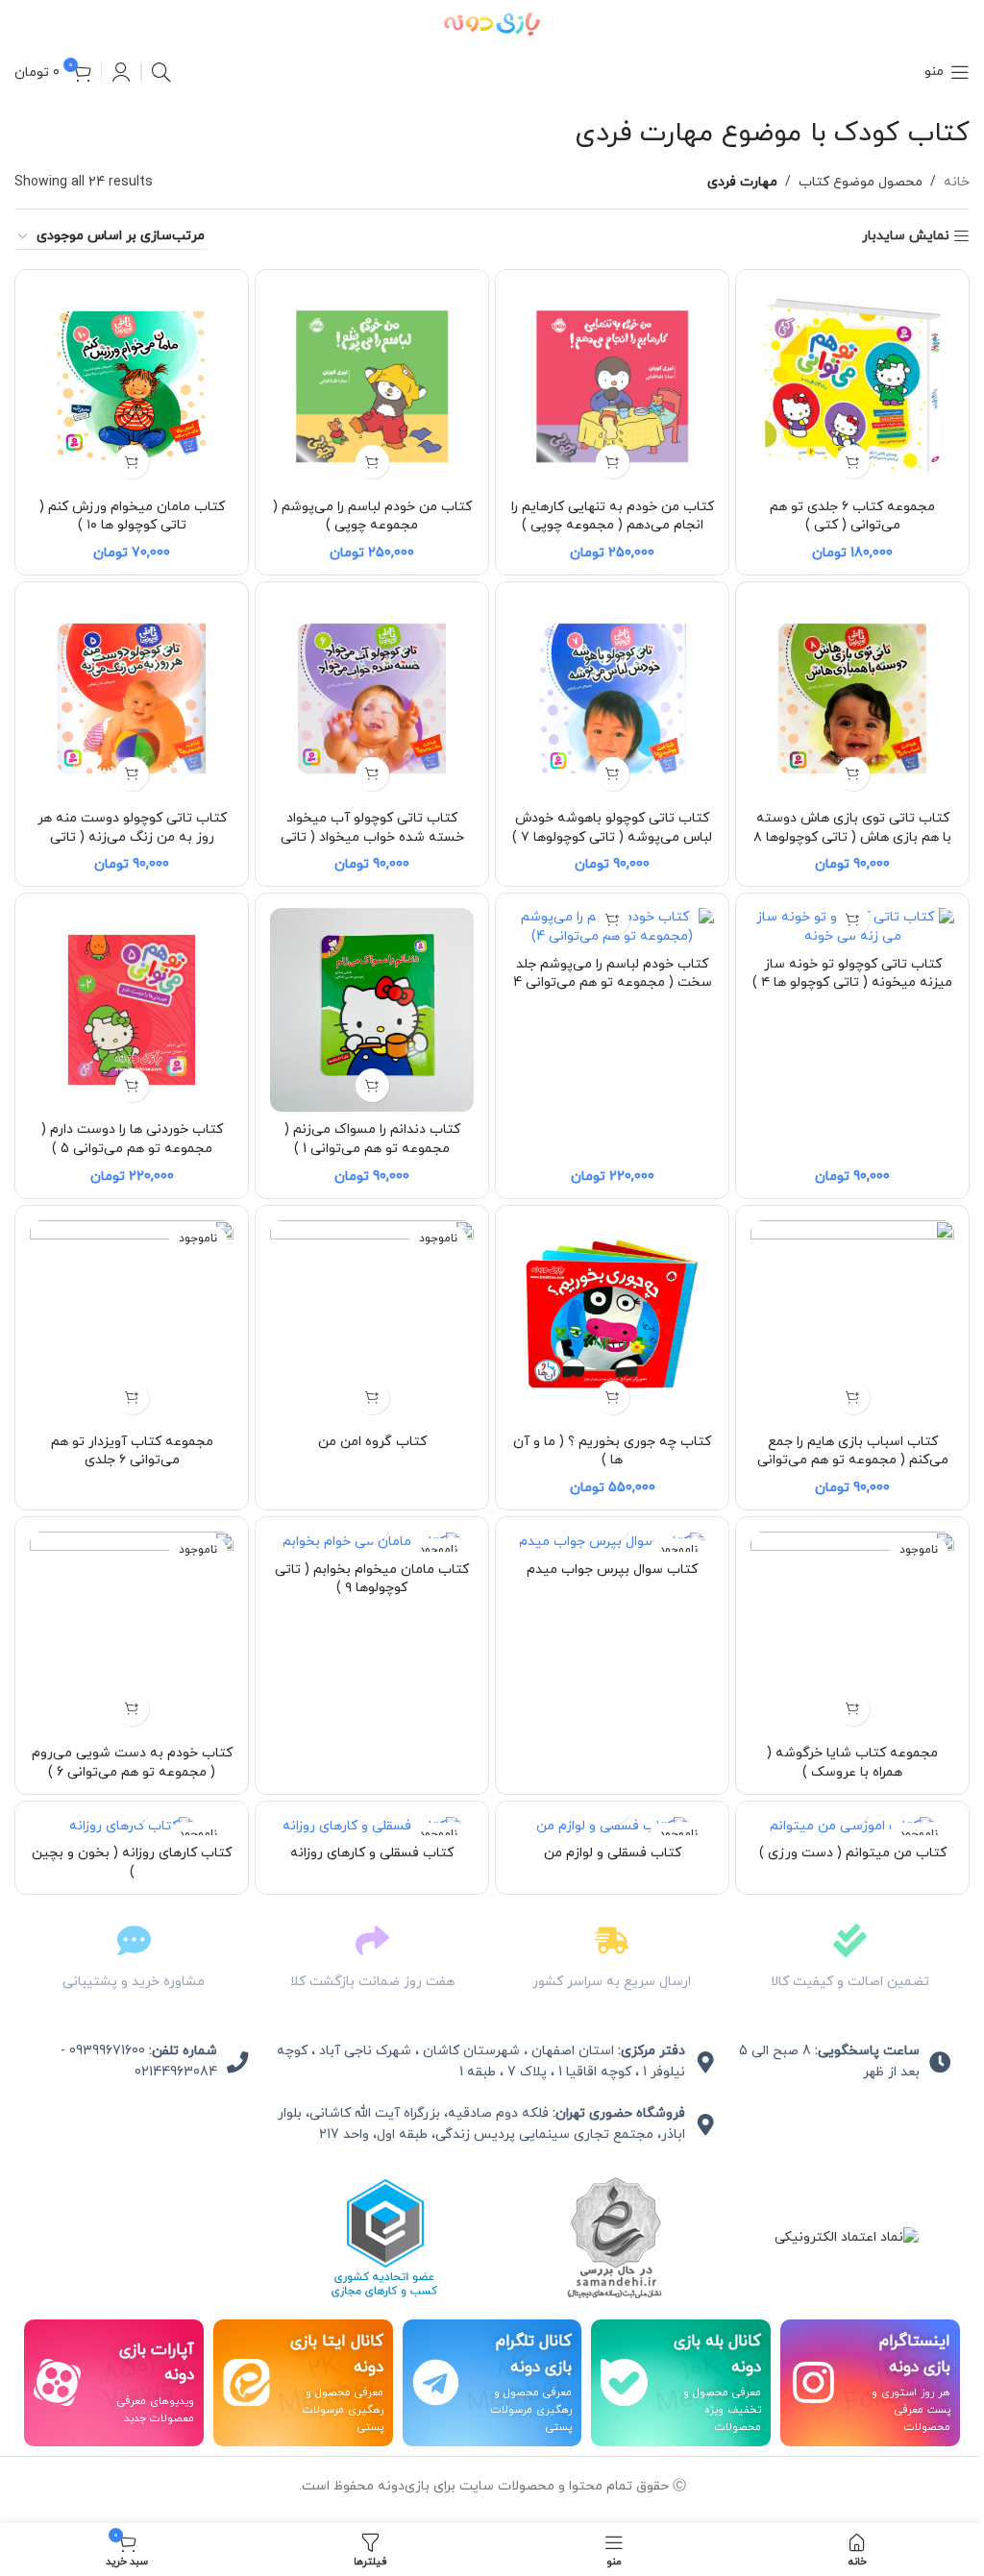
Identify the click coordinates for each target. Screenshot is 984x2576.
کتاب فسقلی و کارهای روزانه (372, 1853)
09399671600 (107, 2051)
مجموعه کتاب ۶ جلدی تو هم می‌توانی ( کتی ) (852, 516)
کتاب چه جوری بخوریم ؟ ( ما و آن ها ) (612, 1451)
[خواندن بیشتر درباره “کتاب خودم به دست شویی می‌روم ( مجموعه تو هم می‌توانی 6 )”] (132, 1709)
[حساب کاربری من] (121, 72)
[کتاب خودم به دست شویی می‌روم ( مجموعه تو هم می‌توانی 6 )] (132, 1633)
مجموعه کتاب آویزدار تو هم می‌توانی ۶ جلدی (132, 1451)
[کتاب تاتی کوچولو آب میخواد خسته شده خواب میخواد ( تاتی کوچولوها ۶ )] (372, 699)
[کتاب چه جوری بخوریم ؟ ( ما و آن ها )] (612, 1322)
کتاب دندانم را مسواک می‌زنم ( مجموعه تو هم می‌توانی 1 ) (372, 1139)
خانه (957, 182)
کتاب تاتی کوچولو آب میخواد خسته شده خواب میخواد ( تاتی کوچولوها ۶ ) (372, 837)
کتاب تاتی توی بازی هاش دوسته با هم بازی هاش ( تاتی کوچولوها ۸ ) (852, 837)
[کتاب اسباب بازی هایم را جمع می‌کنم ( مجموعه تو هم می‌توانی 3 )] (852, 1322)
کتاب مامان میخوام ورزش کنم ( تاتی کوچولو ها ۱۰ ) (132, 516)
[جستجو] (161, 72)
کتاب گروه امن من (372, 1442)
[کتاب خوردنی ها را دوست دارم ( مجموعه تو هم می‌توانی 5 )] (132, 1010)
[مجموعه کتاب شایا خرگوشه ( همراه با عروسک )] (852, 1633)
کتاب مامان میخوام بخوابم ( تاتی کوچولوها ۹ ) (372, 1579)
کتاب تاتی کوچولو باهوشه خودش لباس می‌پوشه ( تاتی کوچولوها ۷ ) (612, 828)
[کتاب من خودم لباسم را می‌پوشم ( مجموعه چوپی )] (372, 386)
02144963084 (176, 2072)
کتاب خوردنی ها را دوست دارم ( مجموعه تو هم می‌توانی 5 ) (132, 1139)
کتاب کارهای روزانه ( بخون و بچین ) (132, 1863)
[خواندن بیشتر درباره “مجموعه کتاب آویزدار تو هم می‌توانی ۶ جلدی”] (132, 1398)
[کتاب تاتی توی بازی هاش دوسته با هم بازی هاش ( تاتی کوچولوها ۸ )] (852, 699)
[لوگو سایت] (492, 23)
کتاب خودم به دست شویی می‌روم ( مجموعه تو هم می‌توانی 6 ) (132, 1763)
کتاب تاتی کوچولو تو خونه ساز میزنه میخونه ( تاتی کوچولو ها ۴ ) (852, 974)
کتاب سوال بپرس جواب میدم (612, 1570)
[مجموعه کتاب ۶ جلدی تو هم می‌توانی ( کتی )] (852, 386)
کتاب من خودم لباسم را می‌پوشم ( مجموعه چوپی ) (372, 516)
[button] (853, 462)
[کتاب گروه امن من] (372, 1322)
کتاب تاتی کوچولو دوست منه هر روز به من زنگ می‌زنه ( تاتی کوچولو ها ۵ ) (132, 837)
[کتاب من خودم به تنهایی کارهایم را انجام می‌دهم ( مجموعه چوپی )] (612, 386)
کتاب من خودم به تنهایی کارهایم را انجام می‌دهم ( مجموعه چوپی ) (613, 516)
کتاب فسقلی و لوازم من (613, 1853)
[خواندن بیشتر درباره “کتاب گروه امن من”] (372, 1398)
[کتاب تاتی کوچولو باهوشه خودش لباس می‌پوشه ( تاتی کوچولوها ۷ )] (612, 699)
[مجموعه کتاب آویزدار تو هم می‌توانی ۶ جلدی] (132, 1322)
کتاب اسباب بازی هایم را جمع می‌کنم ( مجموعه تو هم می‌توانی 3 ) (853, 1460)
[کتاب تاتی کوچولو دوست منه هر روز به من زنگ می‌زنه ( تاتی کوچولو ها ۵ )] (132, 699)
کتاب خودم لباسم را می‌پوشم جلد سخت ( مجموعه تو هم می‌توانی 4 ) (613, 983)
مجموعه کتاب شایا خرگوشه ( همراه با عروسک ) (852, 1763)
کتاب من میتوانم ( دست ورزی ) (853, 1853)
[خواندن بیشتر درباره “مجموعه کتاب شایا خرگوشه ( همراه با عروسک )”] (853, 1709)
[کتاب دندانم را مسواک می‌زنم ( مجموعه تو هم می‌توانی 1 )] (372, 1010)
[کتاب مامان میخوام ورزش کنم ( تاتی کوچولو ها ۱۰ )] (132, 386)
